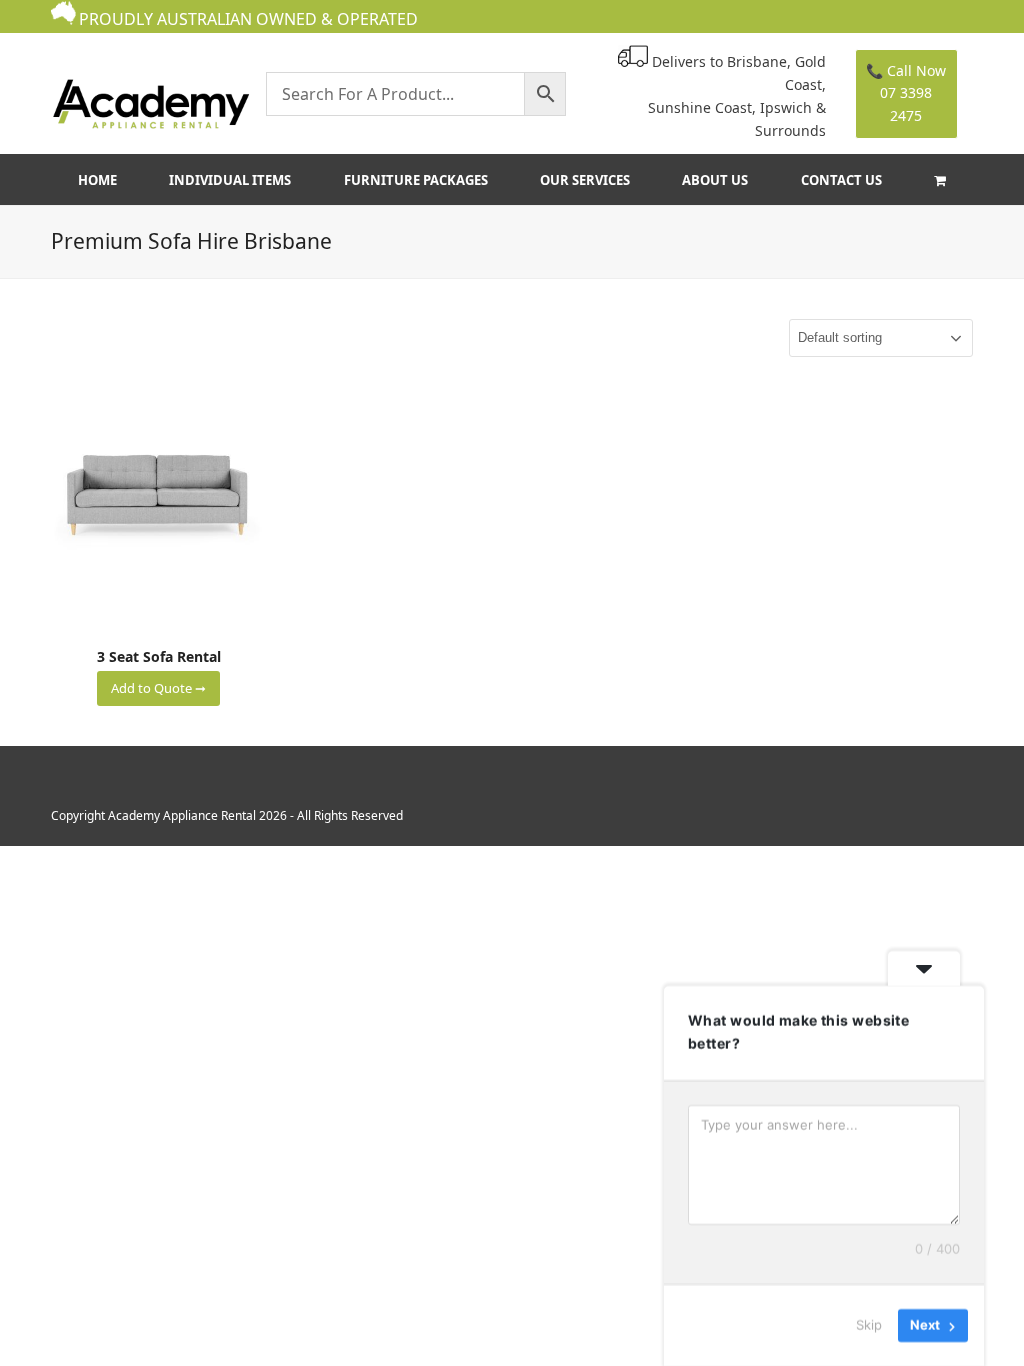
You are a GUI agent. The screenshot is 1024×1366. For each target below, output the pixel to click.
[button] (939, 180)
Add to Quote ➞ (158, 688)
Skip (869, 1325)
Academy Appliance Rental (182, 815)
